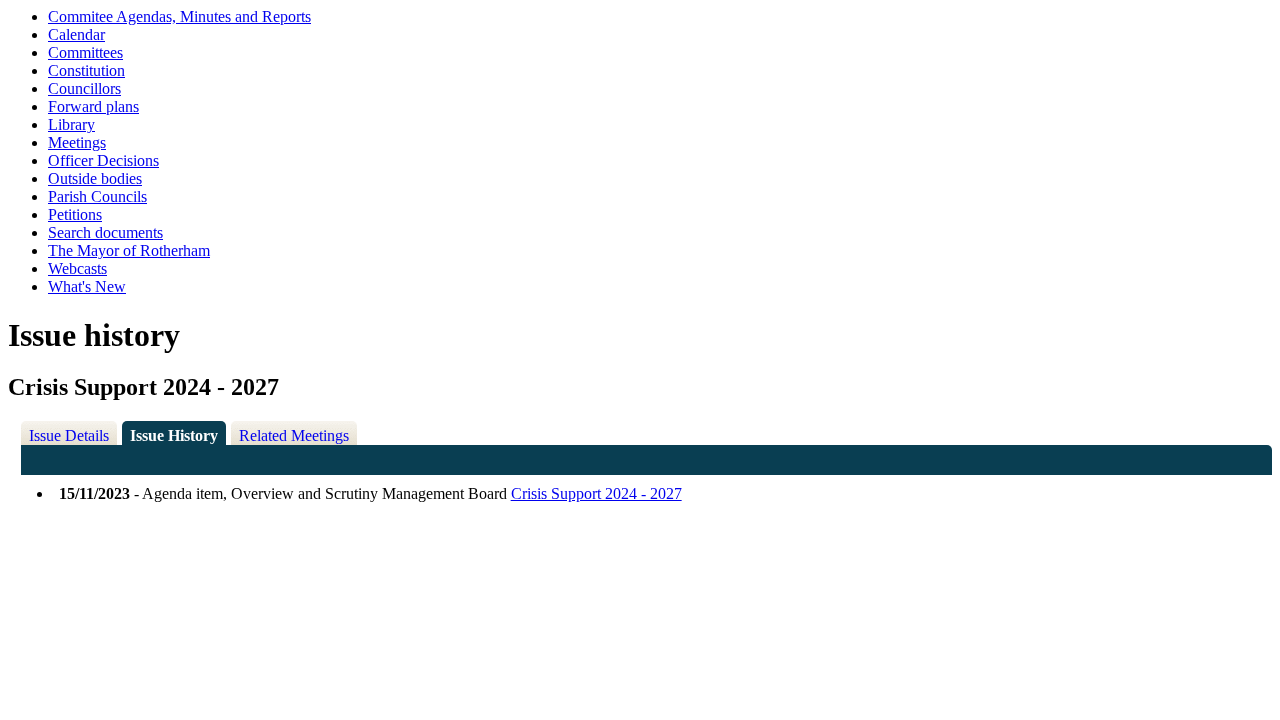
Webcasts (77, 268)
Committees (85, 52)
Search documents (105, 232)
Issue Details (69, 435)
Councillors (84, 88)
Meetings (77, 142)
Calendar (76, 34)
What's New (87, 286)
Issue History (174, 435)
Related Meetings (294, 435)
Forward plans (93, 106)
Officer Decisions (103, 160)
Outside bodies (95, 178)
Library (71, 124)
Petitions (75, 214)
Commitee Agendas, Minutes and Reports (179, 16)
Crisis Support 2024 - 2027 (596, 493)
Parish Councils (97, 196)
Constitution (86, 70)
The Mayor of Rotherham (129, 250)
